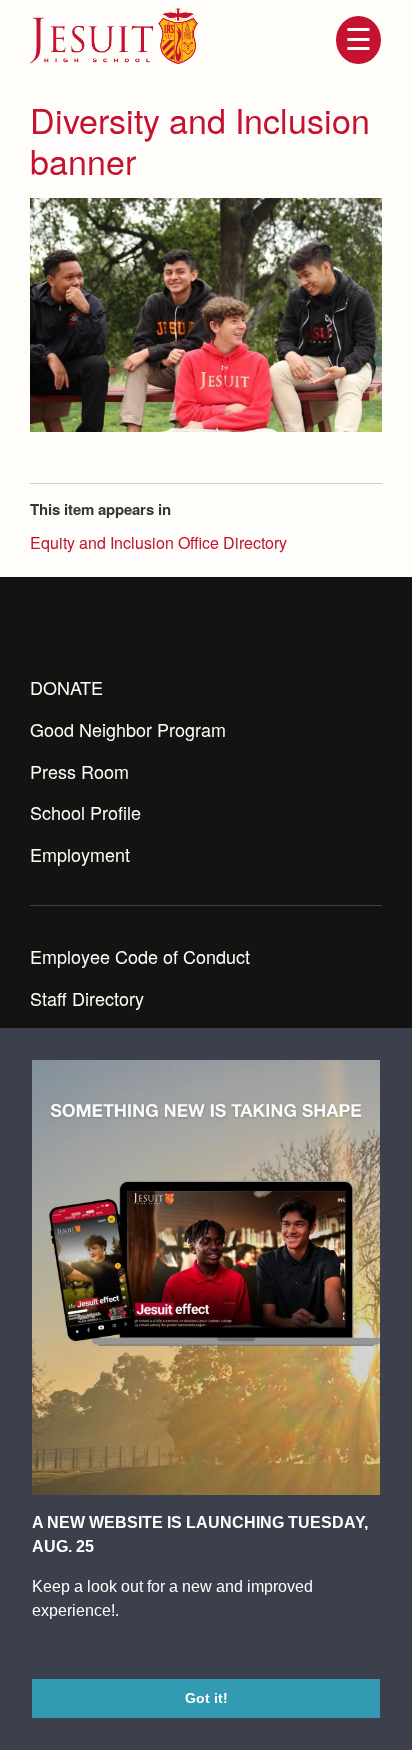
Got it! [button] (206, 1698)
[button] (35, 1652)
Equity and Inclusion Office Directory (158, 542)
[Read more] (206, 315)
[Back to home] (114, 36)
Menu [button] (358, 40)
